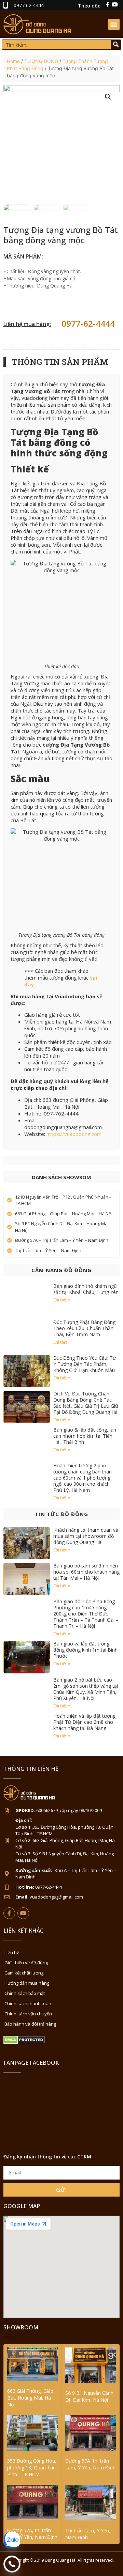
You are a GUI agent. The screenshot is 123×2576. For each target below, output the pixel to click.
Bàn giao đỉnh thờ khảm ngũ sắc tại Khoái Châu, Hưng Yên (86, 1289)
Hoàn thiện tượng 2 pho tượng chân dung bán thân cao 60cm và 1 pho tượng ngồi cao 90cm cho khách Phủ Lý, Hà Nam (83, 1478)
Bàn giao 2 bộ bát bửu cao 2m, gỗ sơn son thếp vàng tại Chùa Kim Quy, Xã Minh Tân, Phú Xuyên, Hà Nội (86, 1689)
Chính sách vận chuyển (28, 2014)
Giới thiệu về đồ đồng (26, 1963)
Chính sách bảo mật (25, 1993)
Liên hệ (12, 1952)
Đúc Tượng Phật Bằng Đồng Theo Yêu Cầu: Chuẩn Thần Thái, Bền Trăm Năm (84, 1328)
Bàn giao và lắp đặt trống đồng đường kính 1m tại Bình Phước (85, 1650)
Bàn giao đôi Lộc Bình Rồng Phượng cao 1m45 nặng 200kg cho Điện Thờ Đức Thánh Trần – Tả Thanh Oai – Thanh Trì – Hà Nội (86, 1614)
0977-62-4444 (88, 323)
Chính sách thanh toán (28, 2003)
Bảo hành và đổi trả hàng (30, 2024)
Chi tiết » (62, 1300)
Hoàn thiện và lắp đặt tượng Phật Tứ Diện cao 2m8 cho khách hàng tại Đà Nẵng (84, 1722)
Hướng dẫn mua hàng (27, 1983)
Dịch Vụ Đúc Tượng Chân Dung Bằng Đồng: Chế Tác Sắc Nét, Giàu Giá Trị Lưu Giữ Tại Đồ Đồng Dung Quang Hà (86, 1403)
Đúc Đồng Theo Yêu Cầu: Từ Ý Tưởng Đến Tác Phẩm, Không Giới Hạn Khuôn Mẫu (85, 1364)
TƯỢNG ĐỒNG (41, 61)
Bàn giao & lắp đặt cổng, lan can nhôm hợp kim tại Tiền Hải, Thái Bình (85, 1436)
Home (13, 61)
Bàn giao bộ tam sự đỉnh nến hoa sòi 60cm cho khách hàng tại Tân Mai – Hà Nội (86, 1572)
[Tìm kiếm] (116, 45)
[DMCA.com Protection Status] (24, 2042)
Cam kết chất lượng (24, 1973)
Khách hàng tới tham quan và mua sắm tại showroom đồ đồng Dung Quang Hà (86, 1536)
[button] (114, 24)
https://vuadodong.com (74, 1134)
